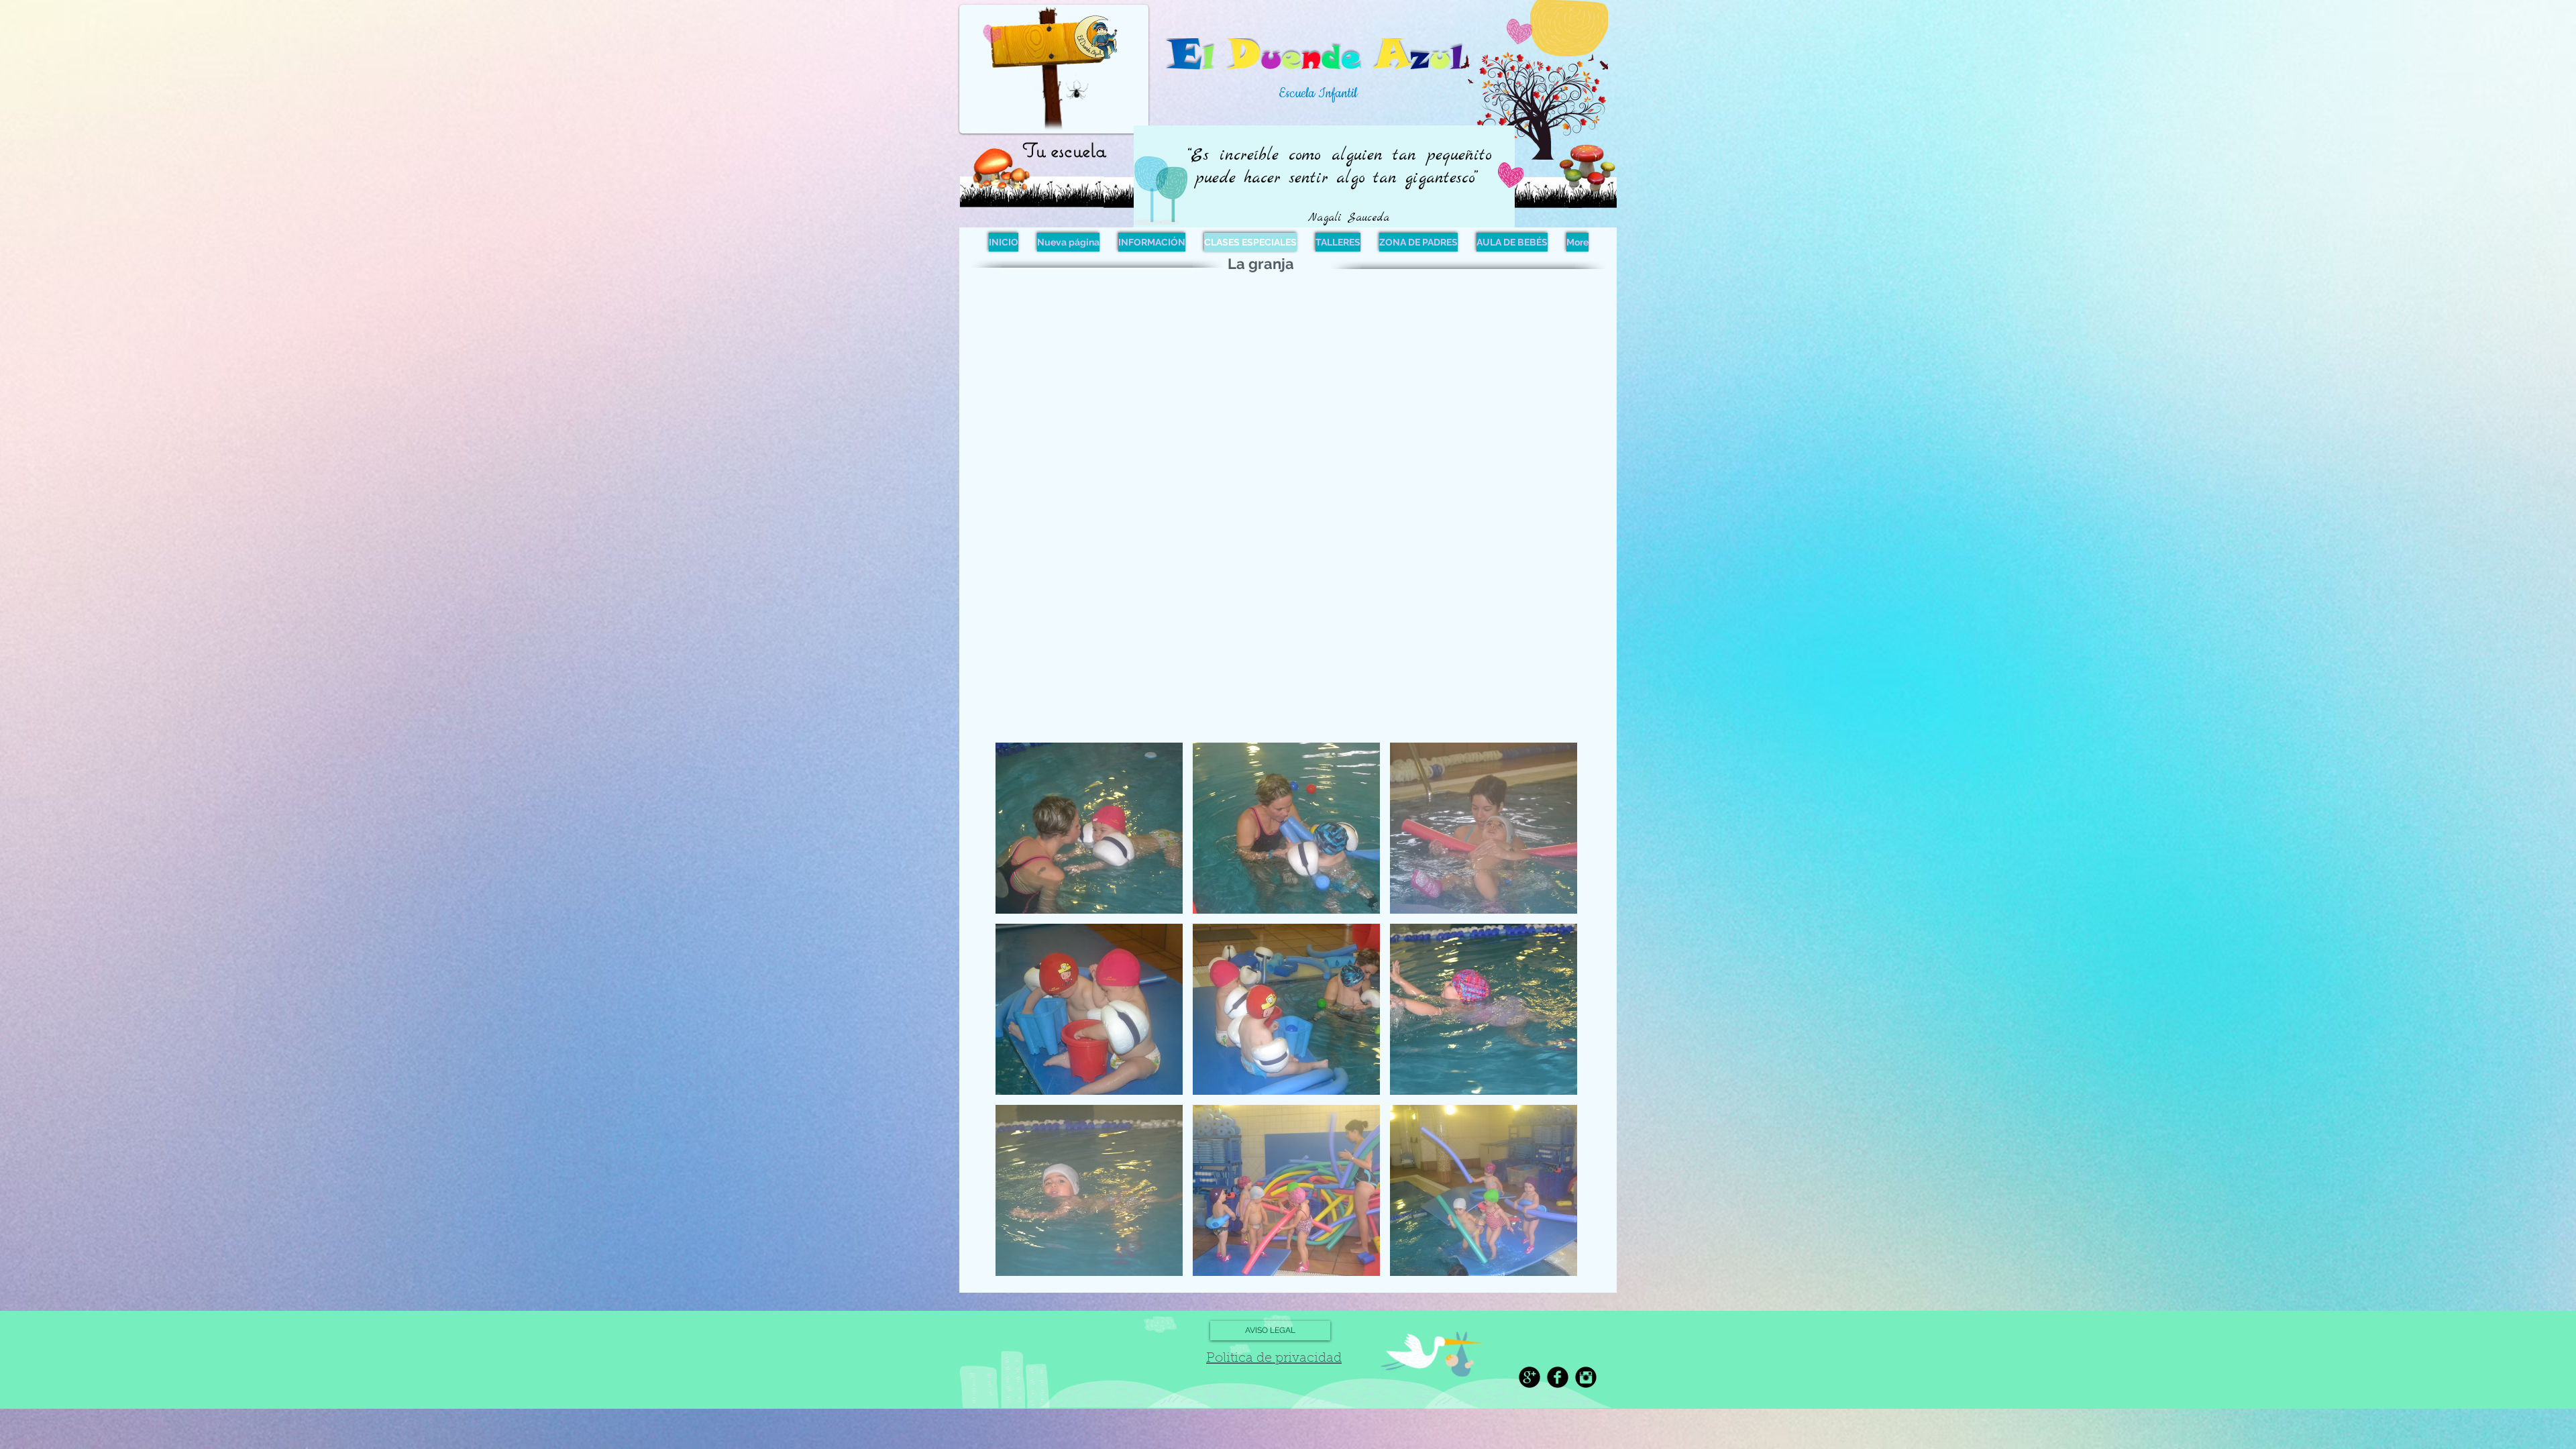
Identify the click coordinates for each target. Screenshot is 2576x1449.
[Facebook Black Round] (1558, 1377)
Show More (1286, 1288)
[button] (1089, 828)
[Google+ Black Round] (1529, 1377)
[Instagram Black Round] (1586, 1377)
